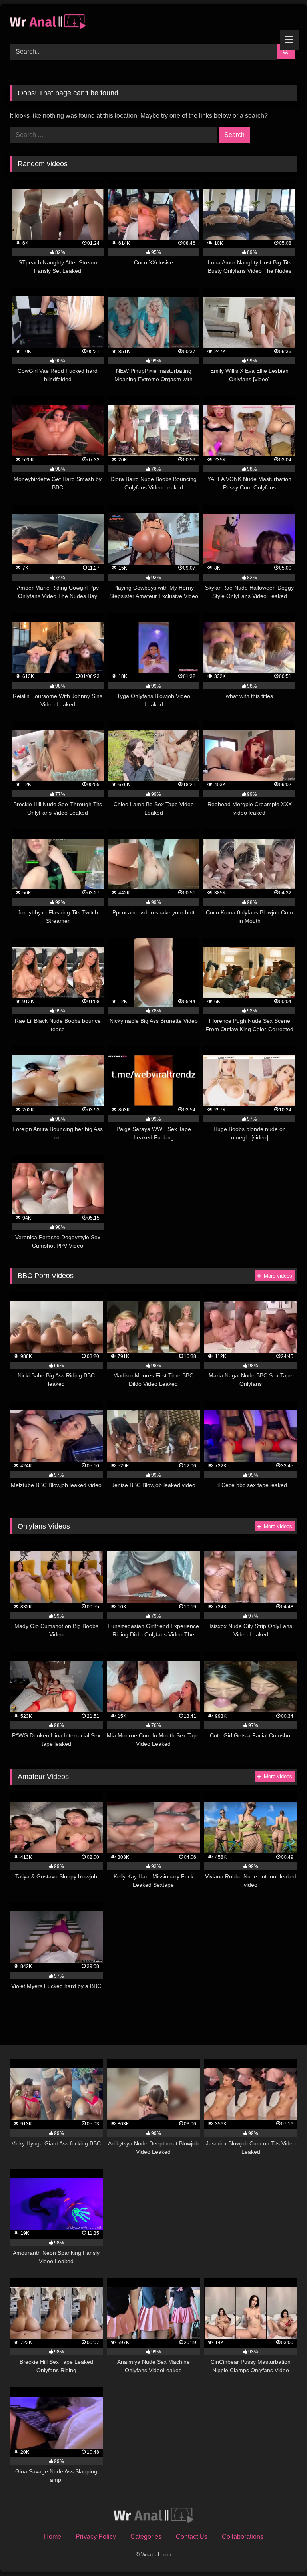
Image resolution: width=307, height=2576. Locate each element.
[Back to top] (282, 2552)
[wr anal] (153, 21)
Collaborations (243, 2537)
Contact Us (192, 2537)
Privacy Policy (96, 2537)
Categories (146, 2537)
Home (53, 2537)
